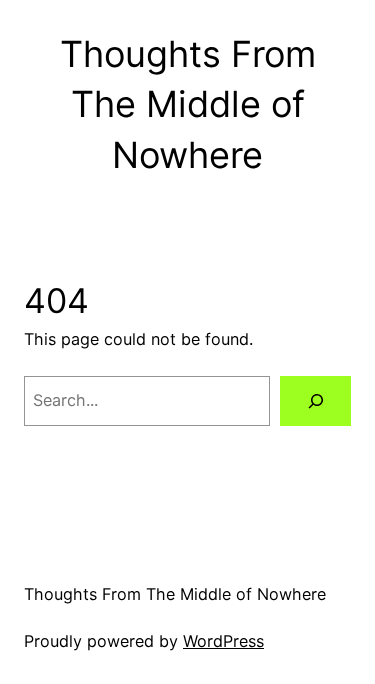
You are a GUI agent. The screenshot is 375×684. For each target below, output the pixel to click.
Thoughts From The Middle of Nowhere (188, 104)
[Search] (315, 401)
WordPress (223, 641)
